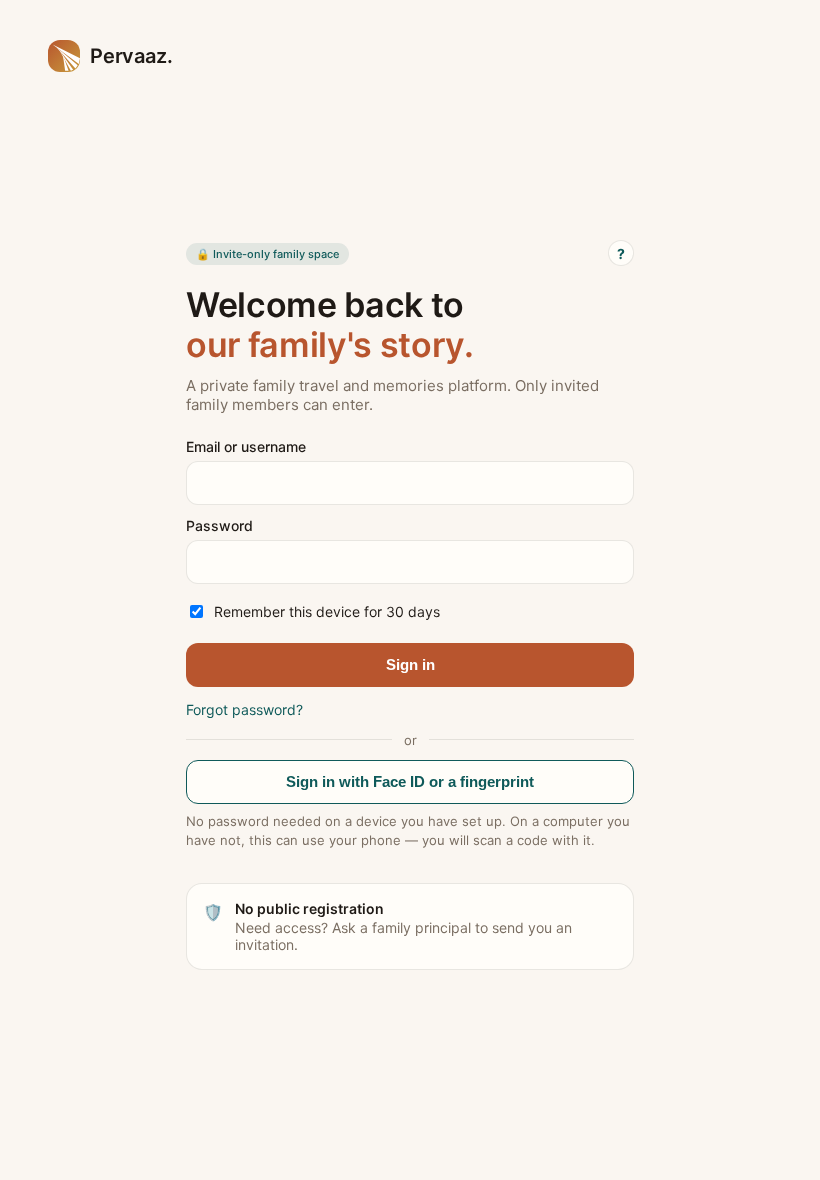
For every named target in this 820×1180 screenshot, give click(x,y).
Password (219, 525)
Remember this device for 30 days (327, 611)
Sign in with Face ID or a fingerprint (410, 781)
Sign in (410, 664)
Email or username (246, 446)
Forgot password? (244, 709)
